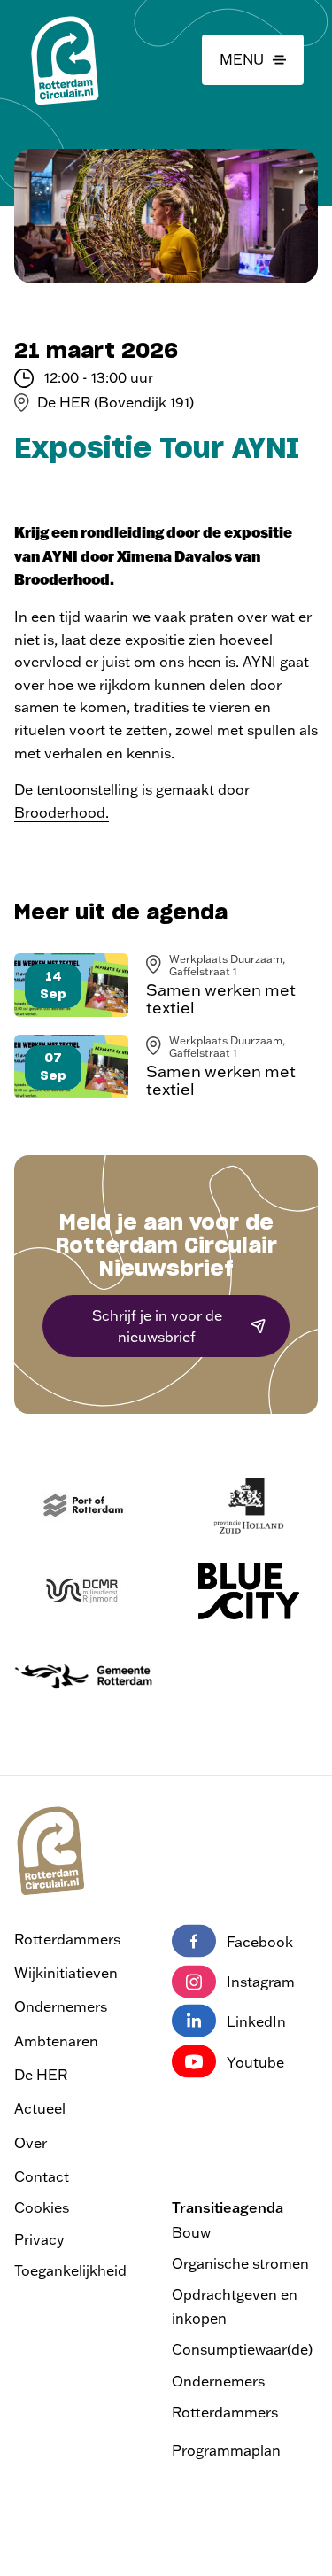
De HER (41, 2075)
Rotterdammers (67, 1939)
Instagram (261, 1982)
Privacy (39, 2239)
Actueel (40, 2108)
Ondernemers (61, 2006)
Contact (42, 2176)
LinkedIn (256, 2021)
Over (31, 2143)
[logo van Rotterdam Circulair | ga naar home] (64, 60)
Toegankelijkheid (70, 2270)
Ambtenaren (56, 2041)
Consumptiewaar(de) (242, 2349)
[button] (253, 60)
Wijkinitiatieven (66, 1973)
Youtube (255, 2062)
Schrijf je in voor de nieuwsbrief (157, 1326)
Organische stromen (240, 2263)
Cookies (42, 2207)
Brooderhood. (62, 812)
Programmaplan (226, 2450)
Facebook (260, 1942)
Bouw (191, 2232)
